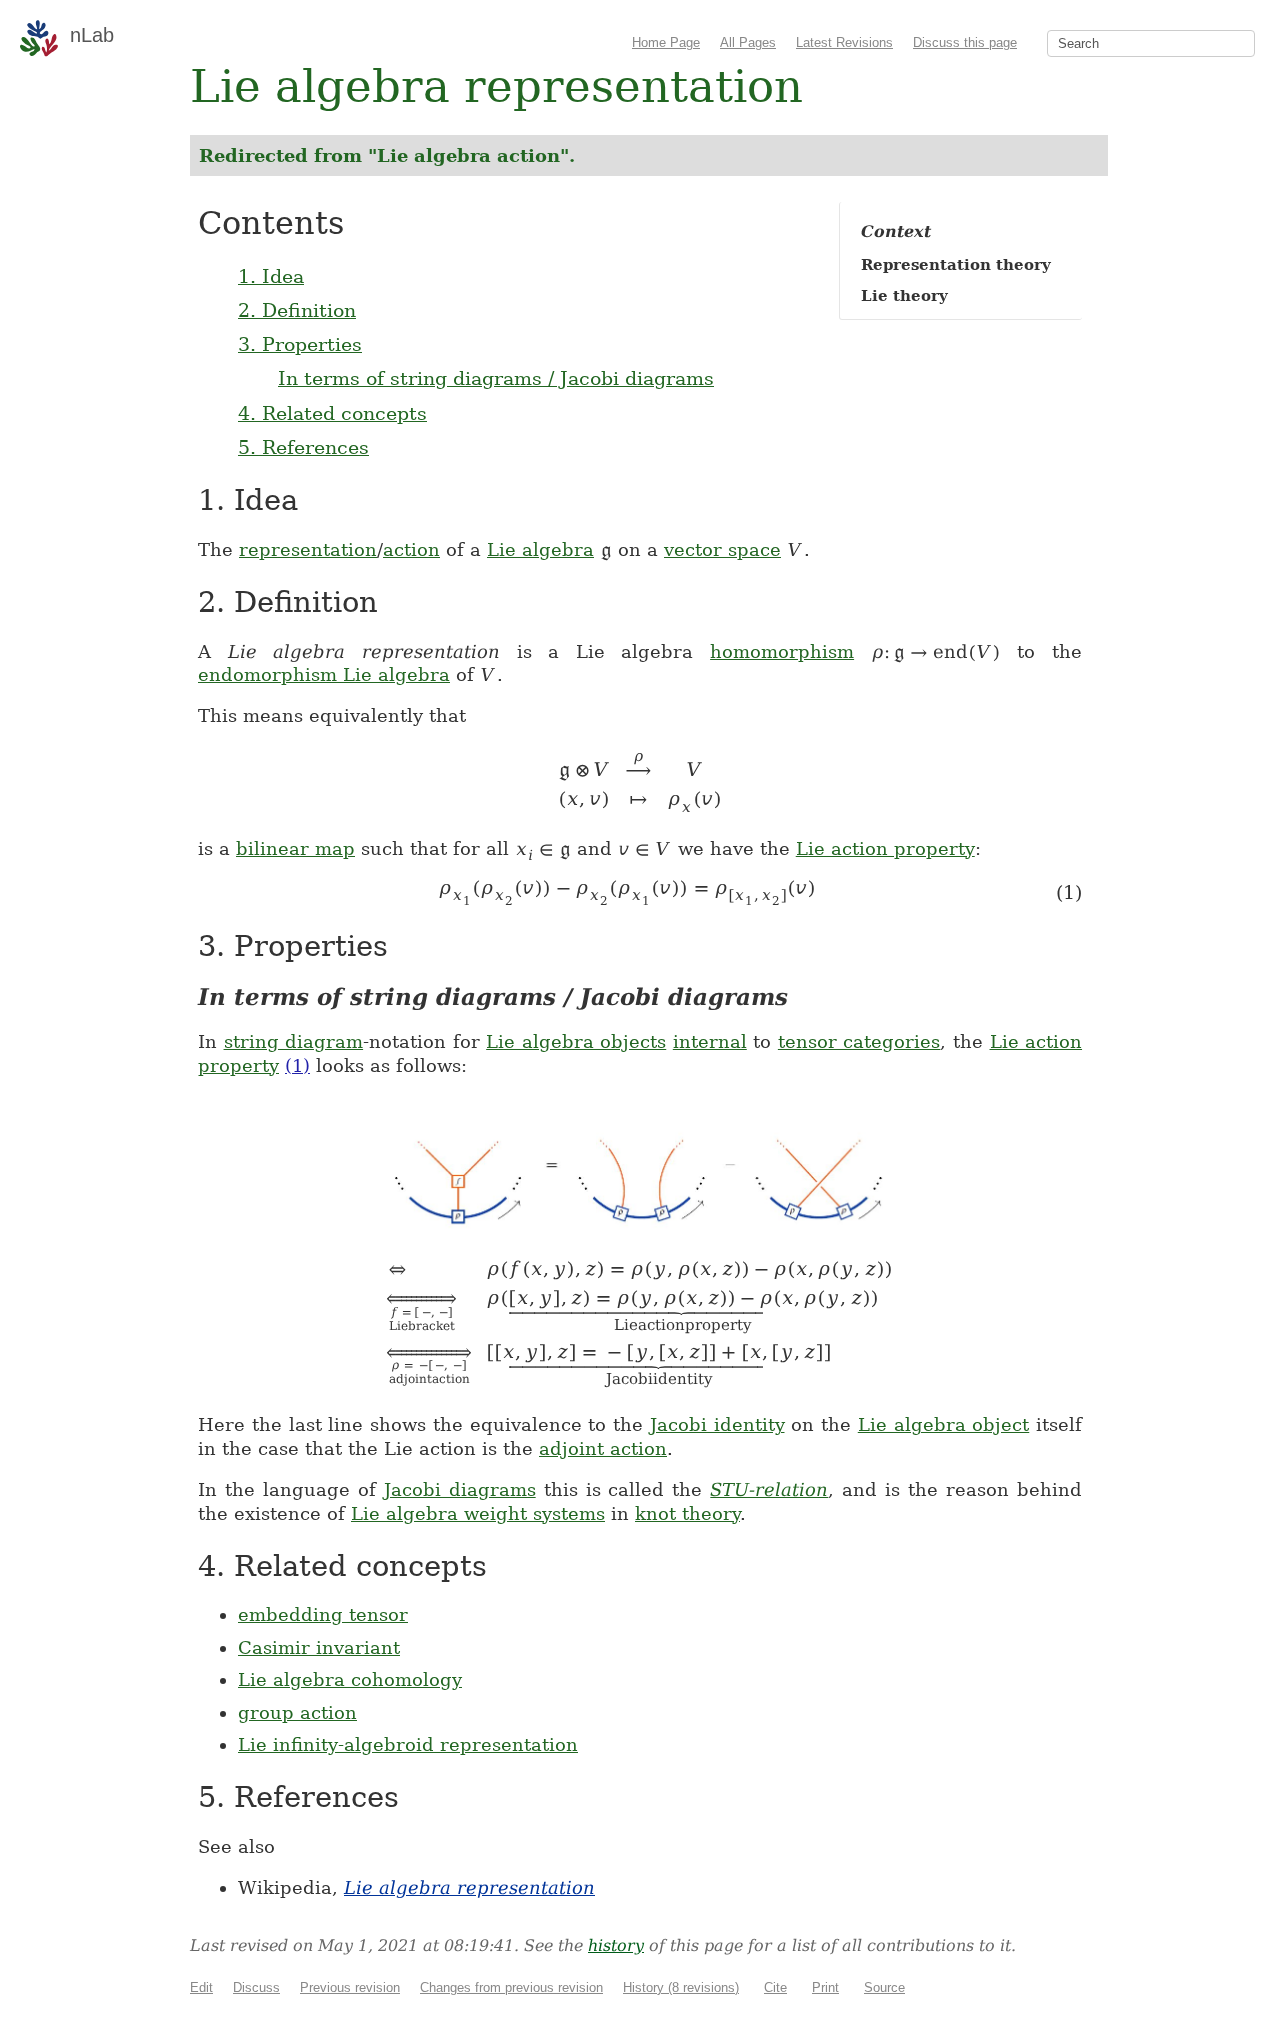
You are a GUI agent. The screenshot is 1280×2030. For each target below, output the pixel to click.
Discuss (256, 1987)
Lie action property (885, 848)
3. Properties (300, 344)
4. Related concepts (332, 413)
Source (884, 1987)
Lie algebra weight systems (478, 1513)
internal (710, 1041)
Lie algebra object (944, 1424)
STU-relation (769, 1489)
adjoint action (603, 1448)
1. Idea (271, 276)
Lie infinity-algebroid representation (408, 1744)
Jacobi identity (717, 1424)
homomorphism (782, 651)
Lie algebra (540, 549)
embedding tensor (323, 1614)
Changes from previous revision (511, 1987)
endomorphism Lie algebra (324, 674)
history (616, 1945)
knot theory (687, 1513)
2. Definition (297, 310)
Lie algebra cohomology (350, 1679)
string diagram (294, 1041)
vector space (722, 549)
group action (297, 1712)
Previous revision (350, 1987)
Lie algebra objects (576, 1041)
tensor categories (859, 1041)
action (411, 549)
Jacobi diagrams (460, 1489)
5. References (303, 447)
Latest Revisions (844, 42)
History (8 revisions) (681, 1987)
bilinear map (295, 848)
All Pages (748, 42)
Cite (775, 1987)
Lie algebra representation (469, 1887)
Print (825, 1987)
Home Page (666, 42)
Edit (201, 1987)
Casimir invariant (319, 1647)
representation (308, 549)
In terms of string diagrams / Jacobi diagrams (496, 378)
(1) (297, 1065)
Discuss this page (965, 42)
